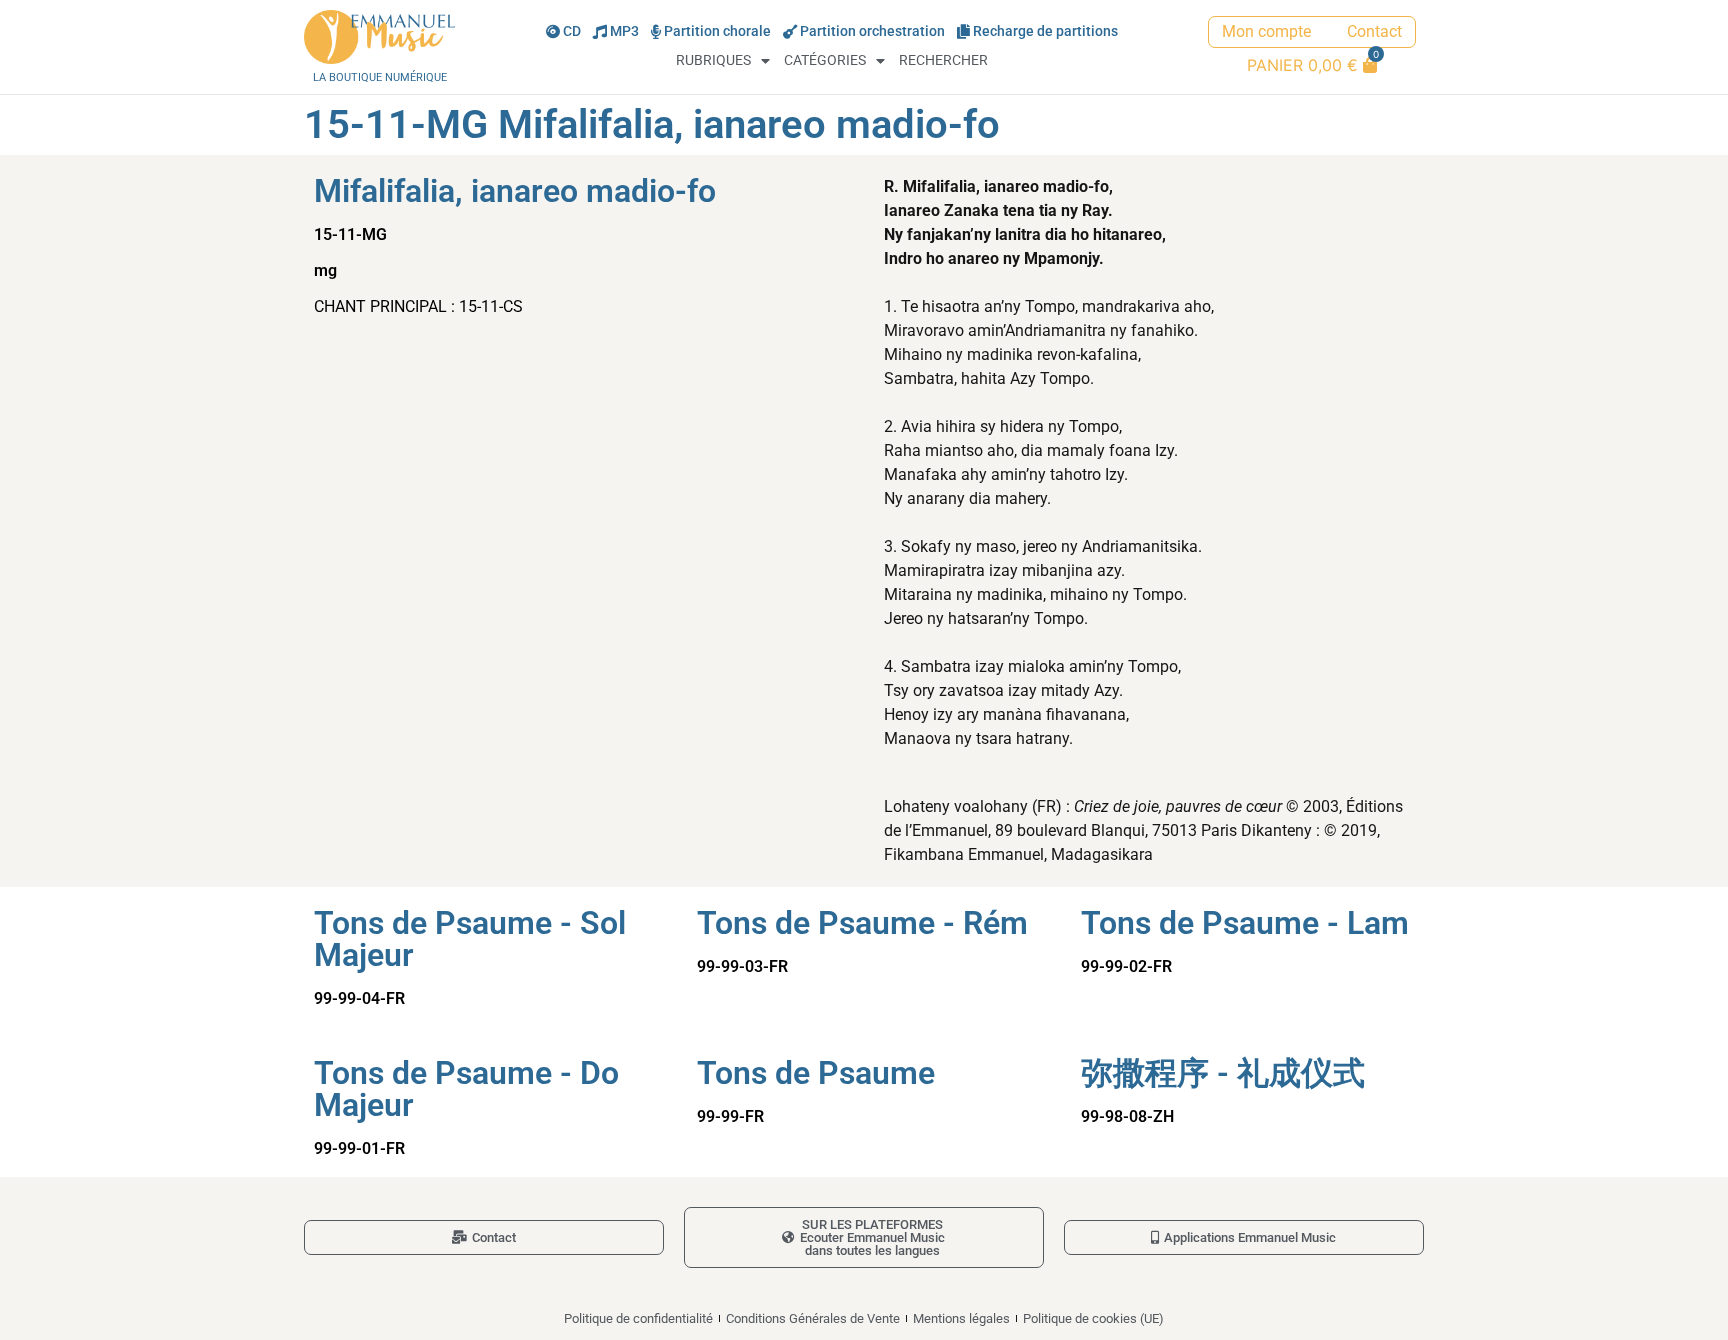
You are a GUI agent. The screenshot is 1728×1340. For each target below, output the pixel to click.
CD (572, 31)
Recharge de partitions (1045, 31)
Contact (1374, 31)
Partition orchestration (872, 31)
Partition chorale (717, 31)
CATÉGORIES (825, 60)
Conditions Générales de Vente (813, 1318)
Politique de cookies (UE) (1093, 1318)
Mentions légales (961, 1318)
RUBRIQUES (713, 60)
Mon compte (1266, 31)
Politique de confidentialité (638, 1318)
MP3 (624, 31)
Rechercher (943, 60)
